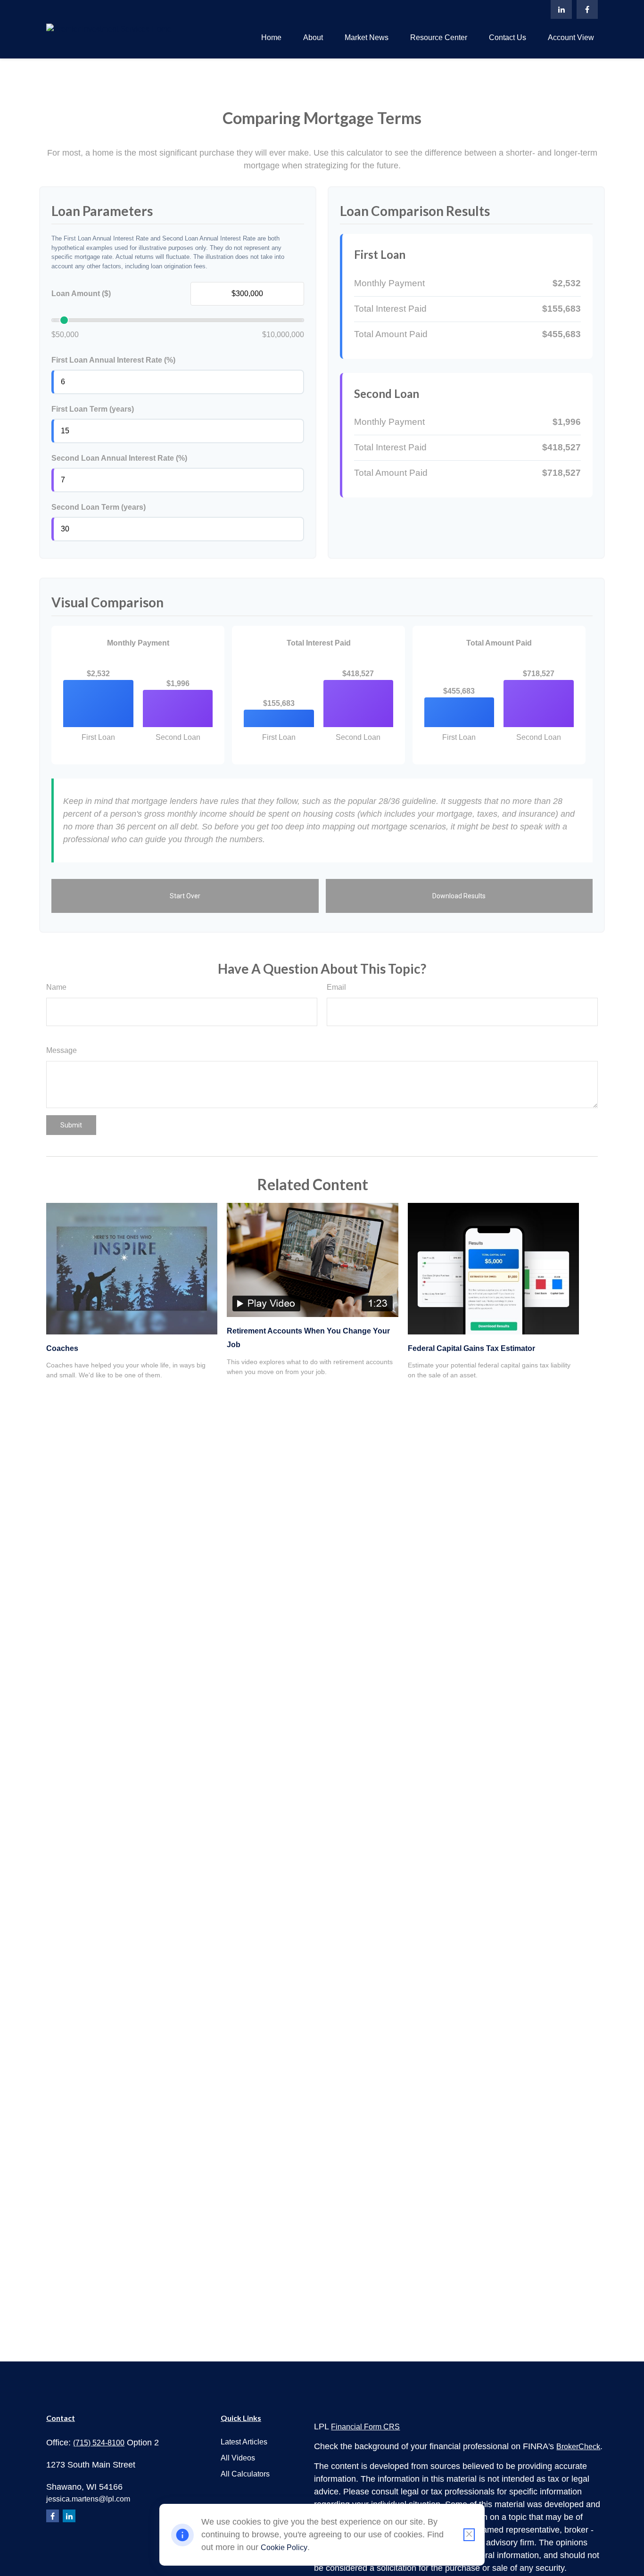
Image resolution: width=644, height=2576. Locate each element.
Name (56, 987)
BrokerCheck (578, 2447)
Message (62, 1050)
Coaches (62, 1348)
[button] (271, 37)
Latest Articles (244, 2442)
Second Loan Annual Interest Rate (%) (119, 458)
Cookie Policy (284, 2547)
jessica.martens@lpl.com (88, 2499)
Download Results (459, 896)
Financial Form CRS (365, 2427)
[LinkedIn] (561, 9)
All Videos (238, 2458)
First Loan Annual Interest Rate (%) (113, 360)
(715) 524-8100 (99, 2443)
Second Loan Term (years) (99, 507)
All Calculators (245, 2474)
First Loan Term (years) (93, 409)
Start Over (185, 896)
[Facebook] (587, 9)
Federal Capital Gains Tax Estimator (471, 1348)
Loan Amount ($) (81, 294)
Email (336, 987)
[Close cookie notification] (469, 2535)
